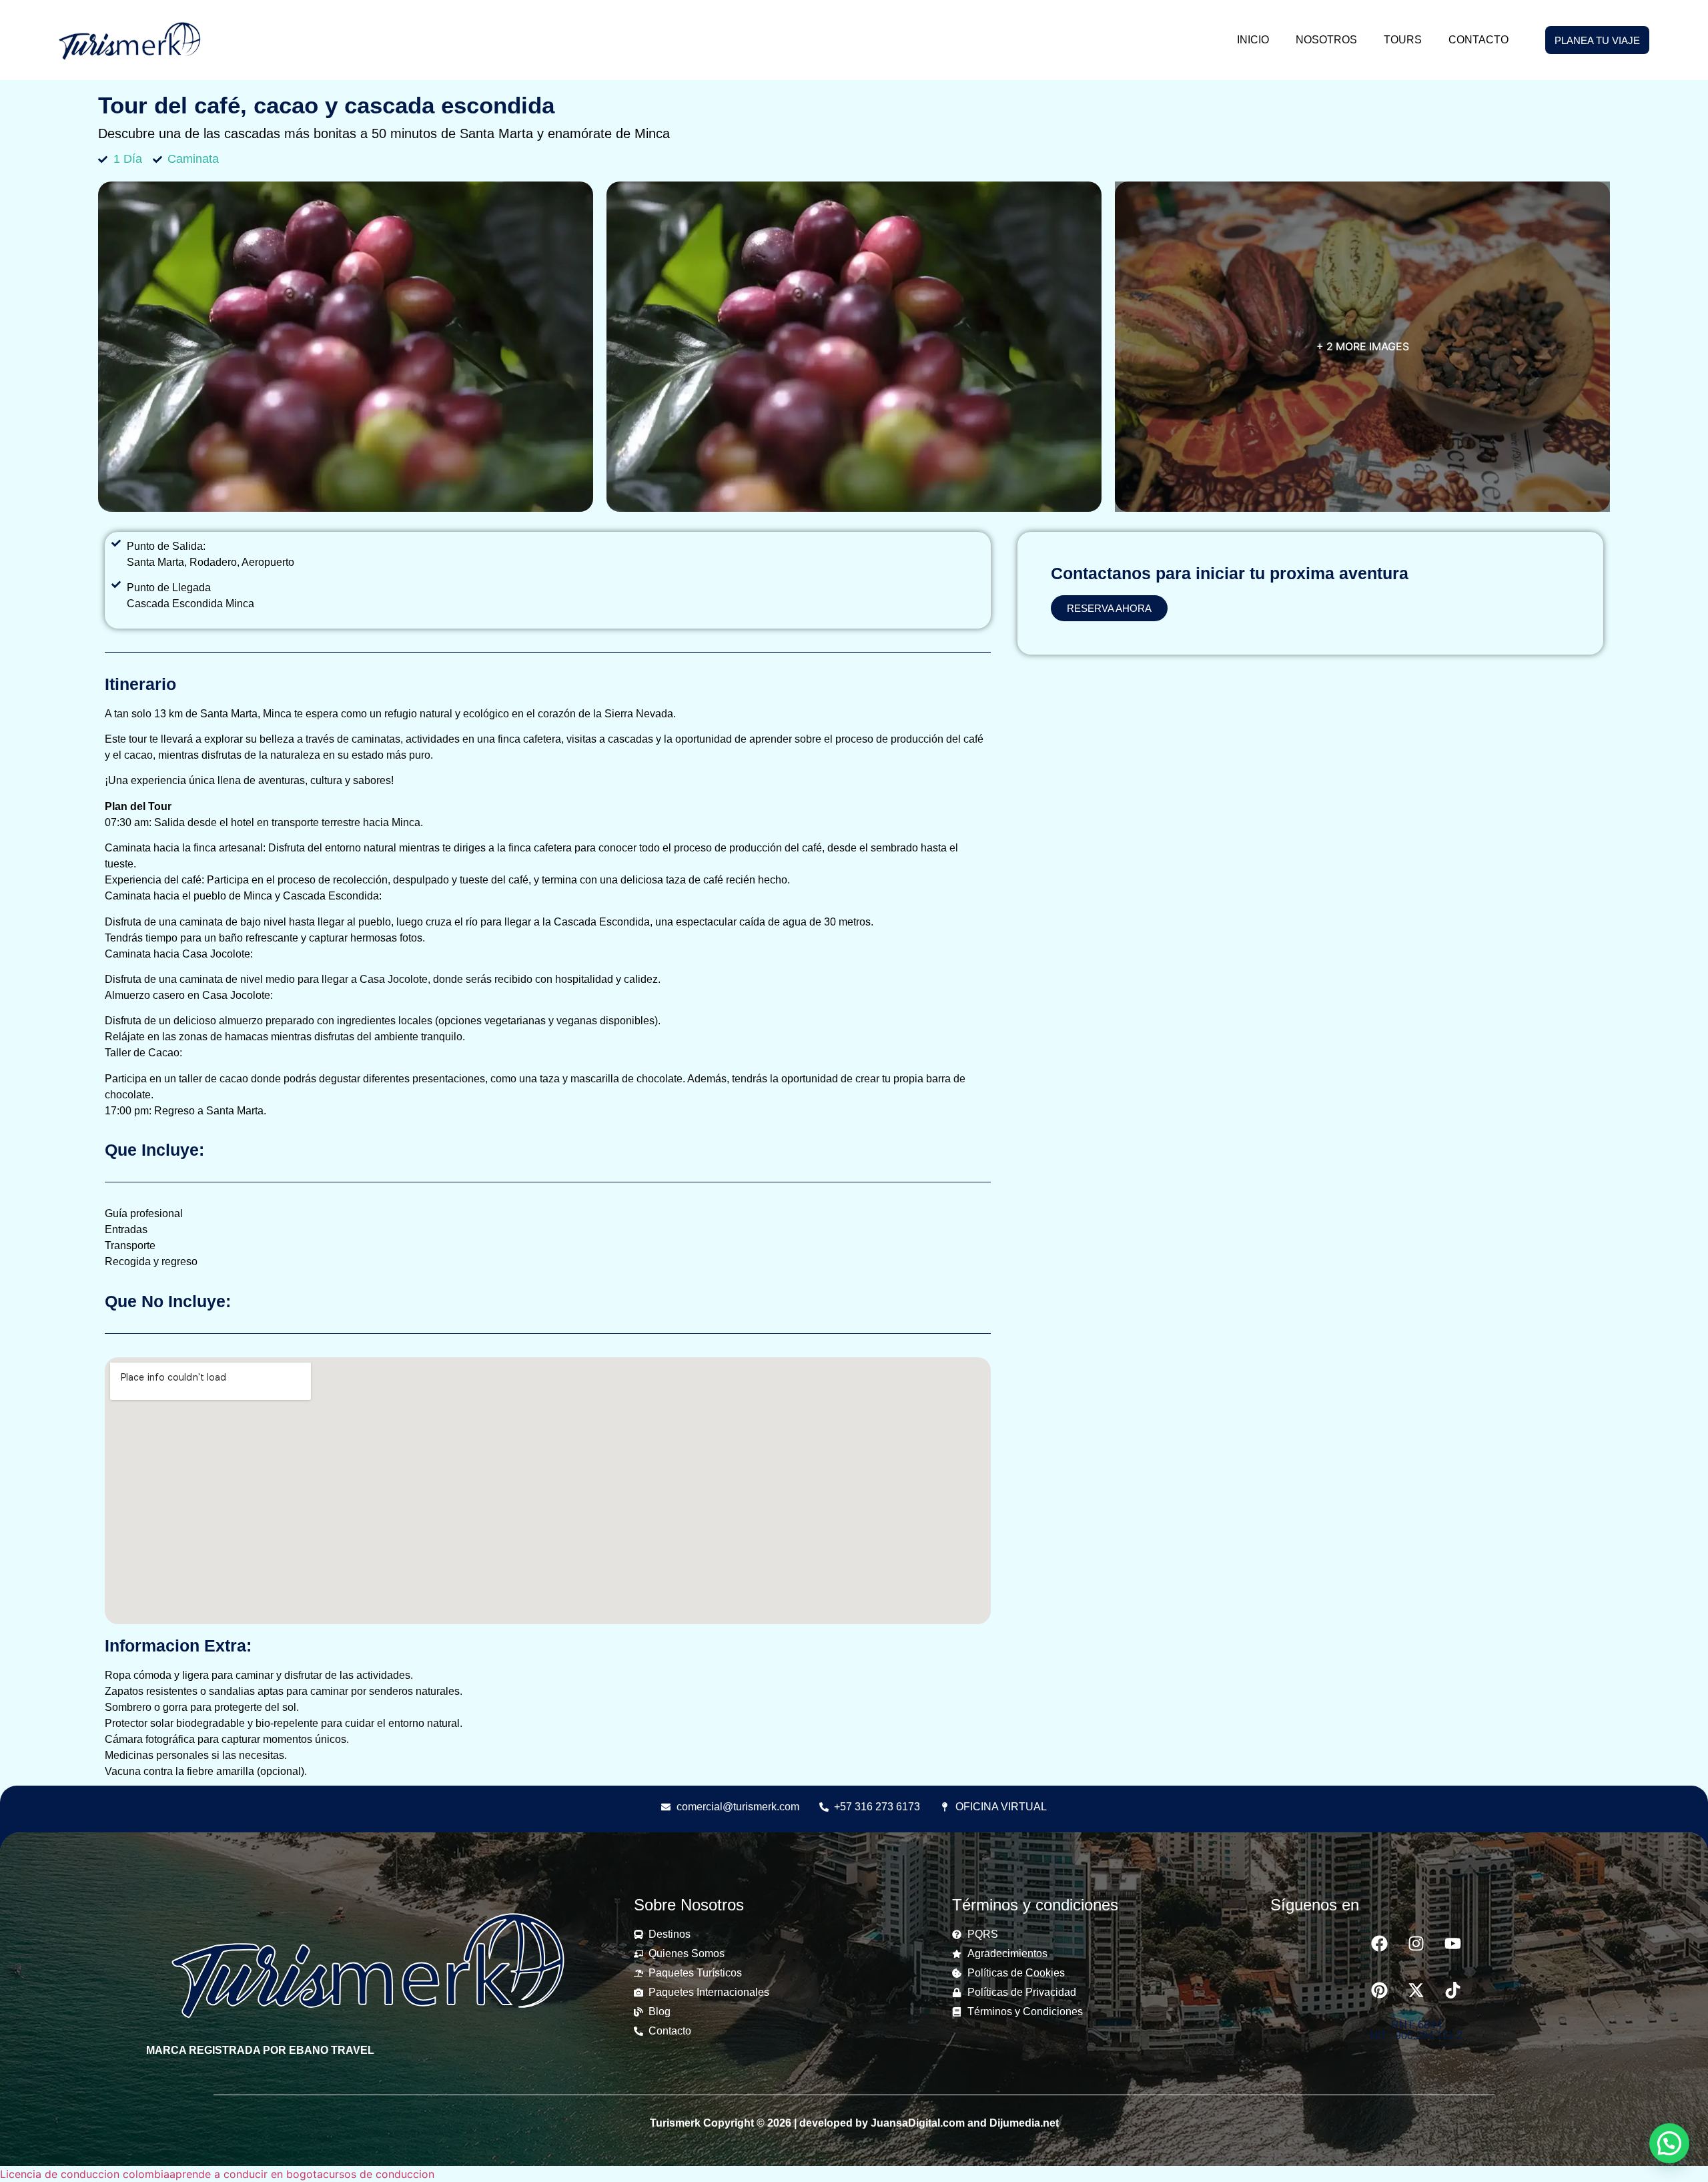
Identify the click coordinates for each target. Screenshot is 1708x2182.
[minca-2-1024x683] (346, 347)
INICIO (1253, 40)
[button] (1669, 2143)
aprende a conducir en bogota (246, 2174)
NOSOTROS (1326, 40)
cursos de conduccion (379, 2174)
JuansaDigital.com (918, 2123)
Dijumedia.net (1024, 2123)
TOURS (1403, 40)
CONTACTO (1478, 40)
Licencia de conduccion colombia (85, 2174)
